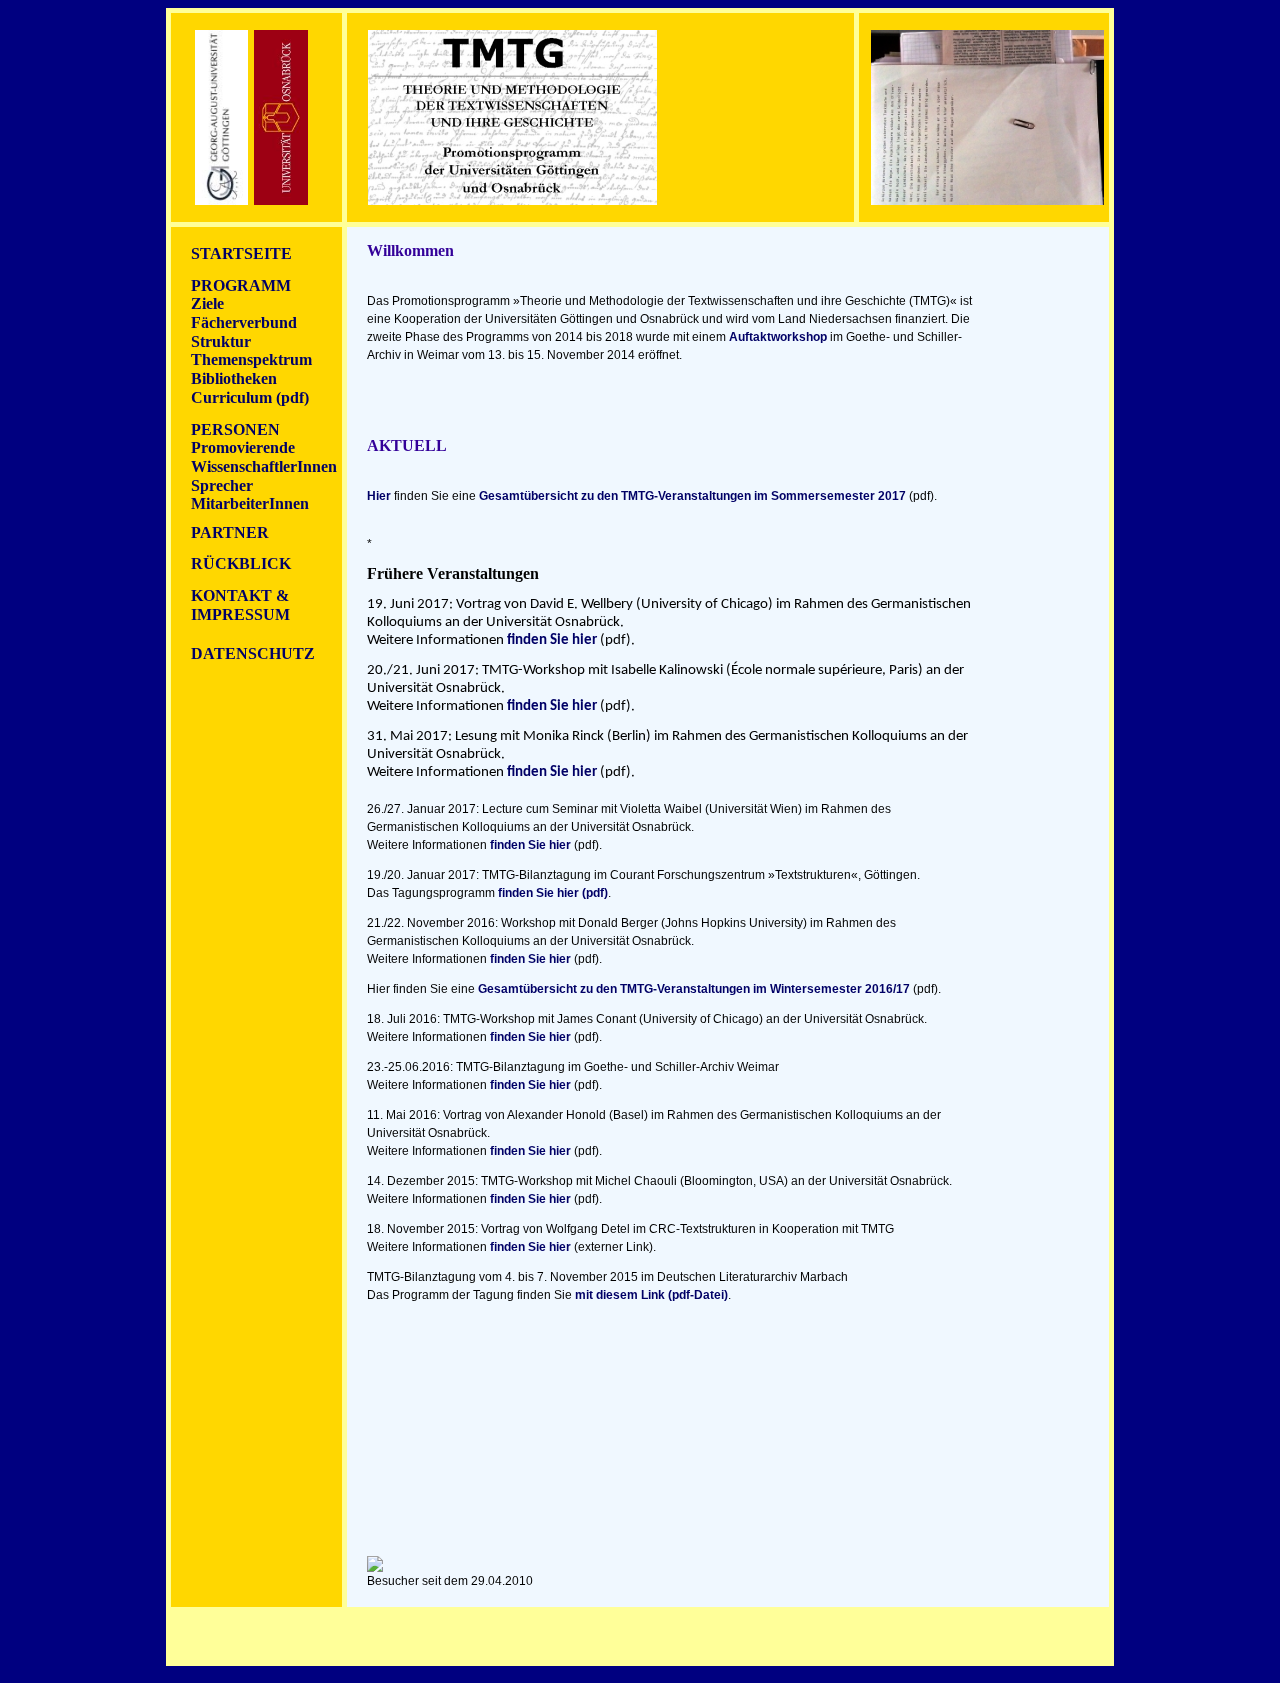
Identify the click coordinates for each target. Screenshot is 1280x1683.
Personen (235, 429)
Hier (379, 496)
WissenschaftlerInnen (264, 466)
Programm (241, 285)
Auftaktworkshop (778, 337)
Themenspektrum (251, 359)
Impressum (240, 614)
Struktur (221, 341)
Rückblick (241, 563)
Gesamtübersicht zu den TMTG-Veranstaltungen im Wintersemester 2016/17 (694, 989)
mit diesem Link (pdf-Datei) (651, 1295)
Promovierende (243, 447)
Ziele (207, 303)
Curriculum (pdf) (250, 397)
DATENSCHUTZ (253, 653)
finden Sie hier (552, 640)
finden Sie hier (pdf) (553, 893)
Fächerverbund (244, 322)
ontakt (231, 595)
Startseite (241, 253)
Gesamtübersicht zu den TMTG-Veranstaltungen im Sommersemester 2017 (692, 496)
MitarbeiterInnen (250, 503)
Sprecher (222, 485)
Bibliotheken (234, 378)
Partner (230, 532)
